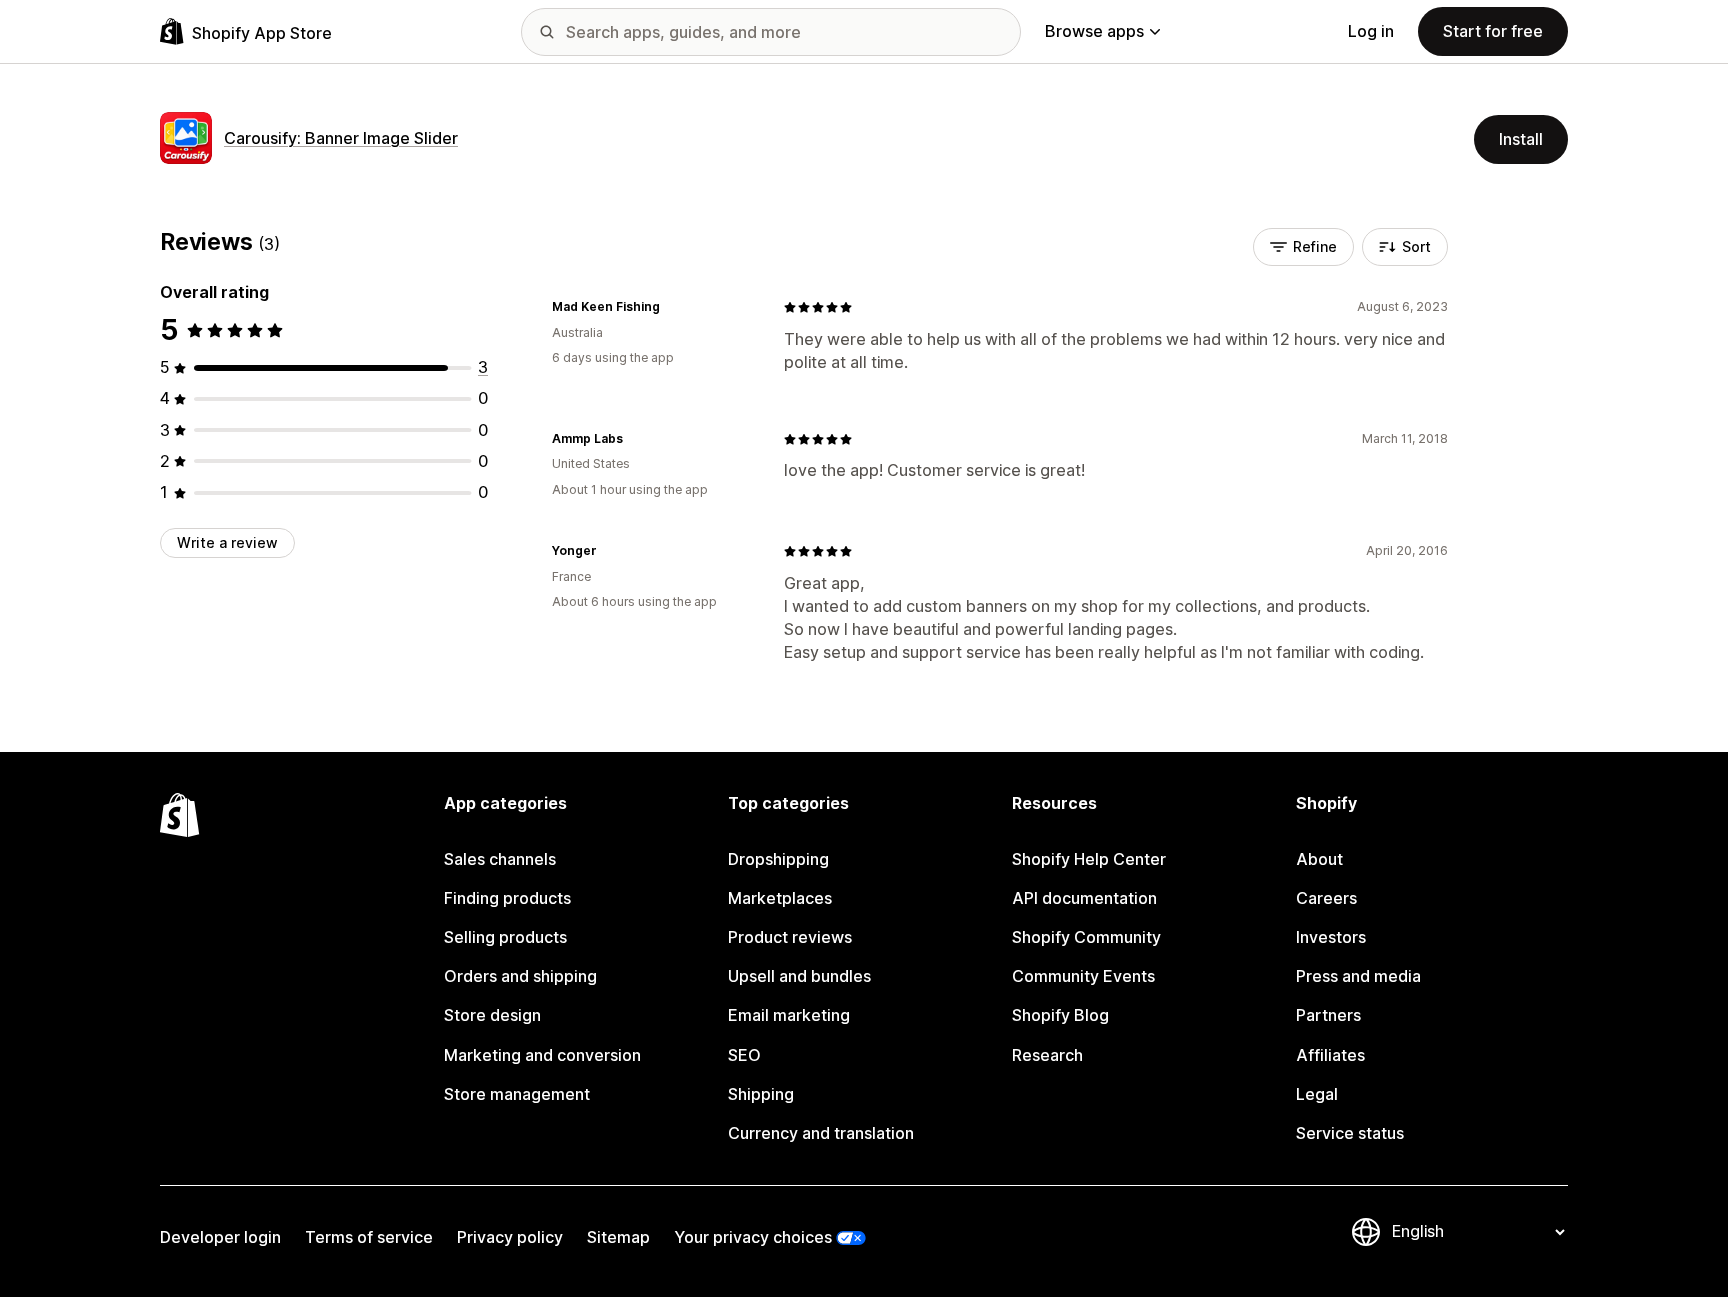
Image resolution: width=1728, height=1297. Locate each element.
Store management (517, 1094)
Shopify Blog (1060, 1015)
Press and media (1358, 976)
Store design (492, 1015)
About (1319, 859)
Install (1521, 139)
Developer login (220, 1237)
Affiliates (1330, 1055)
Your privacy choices (753, 1237)
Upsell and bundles (799, 976)
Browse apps (1094, 31)
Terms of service (369, 1237)
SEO (744, 1055)
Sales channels (500, 859)
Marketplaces (780, 898)
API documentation (1084, 898)
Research (1047, 1055)
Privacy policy (510, 1237)
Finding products (507, 898)
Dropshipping (778, 859)
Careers (1326, 898)
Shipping (761, 1094)
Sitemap (618, 1237)
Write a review (227, 542)
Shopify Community (1086, 937)
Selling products (505, 937)
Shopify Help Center (1089, 859)
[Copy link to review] (672, 307)
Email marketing (789, 1015)
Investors (1331, 937)
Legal (1317, 1094)
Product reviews (790, 937)
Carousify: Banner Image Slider (341, 138)
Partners (1328, 1015)
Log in (1371, 31)
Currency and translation (821, 1133)
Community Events (1083, 976)
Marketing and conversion (542, 1055)
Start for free (1493, 31)
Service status (1350, 1133)
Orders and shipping (520, 976)
